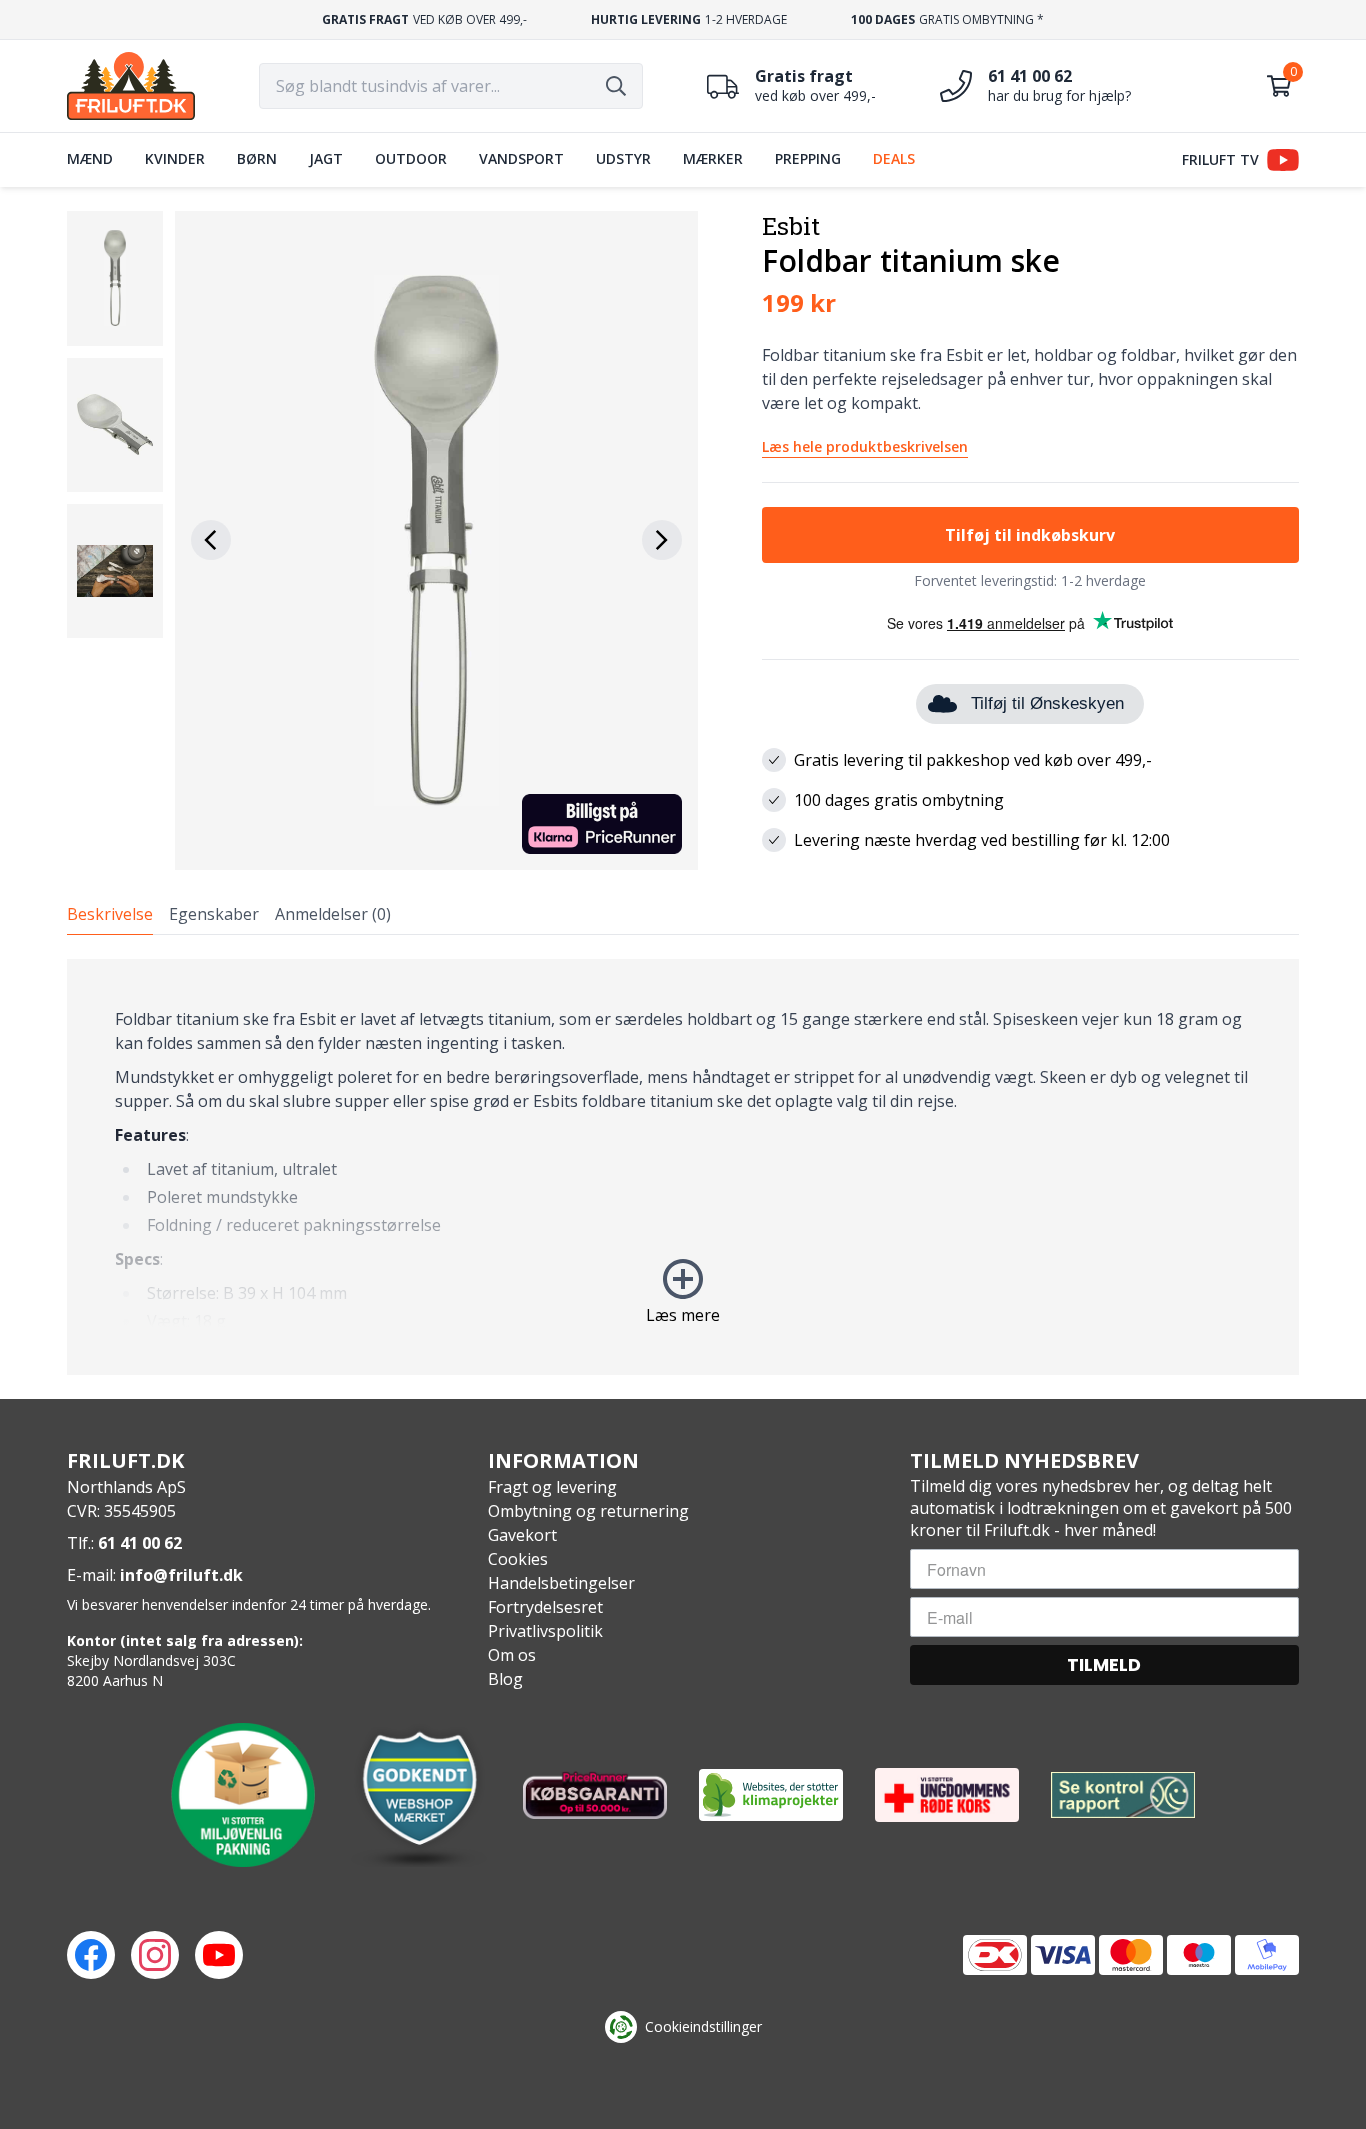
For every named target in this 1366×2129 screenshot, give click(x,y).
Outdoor (411, 158)
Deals (894, 158)
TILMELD (1104, 1664)
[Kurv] (1279, 86)
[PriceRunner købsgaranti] (595, 1795)
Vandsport (521, 158)
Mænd (90, 158)
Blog (505, 1679)
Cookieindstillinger (703, 2026)
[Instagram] (155, 1955)
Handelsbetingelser (561, 1583)
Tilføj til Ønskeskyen (1047, 703)
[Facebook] (91, 1955)
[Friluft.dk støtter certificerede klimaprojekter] (771, 1795)
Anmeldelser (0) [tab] (333, 914)
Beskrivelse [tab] (110, 914)
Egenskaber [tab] (214, 914)
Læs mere (683, 1315)
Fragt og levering (552, 1487)
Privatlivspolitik (545, 1631)
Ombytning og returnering (588, 1511)
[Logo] (131, 86)
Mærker (713, 158)
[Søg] (616, 86)
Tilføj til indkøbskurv (1030, 535)
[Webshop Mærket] (419, 1795)
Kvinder (175, 158)
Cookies (518, 1559)
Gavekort (522, 1535)
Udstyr (623, 158)
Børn (257, 158)
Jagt (326, 158)
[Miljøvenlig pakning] (243, 1795)
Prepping (808, 158)
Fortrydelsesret (545, 1607)
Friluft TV (1220, 159)
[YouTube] (219, 1955)
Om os (512, 1655)
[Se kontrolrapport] (1123, 1795)
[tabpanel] (683, 1167)
